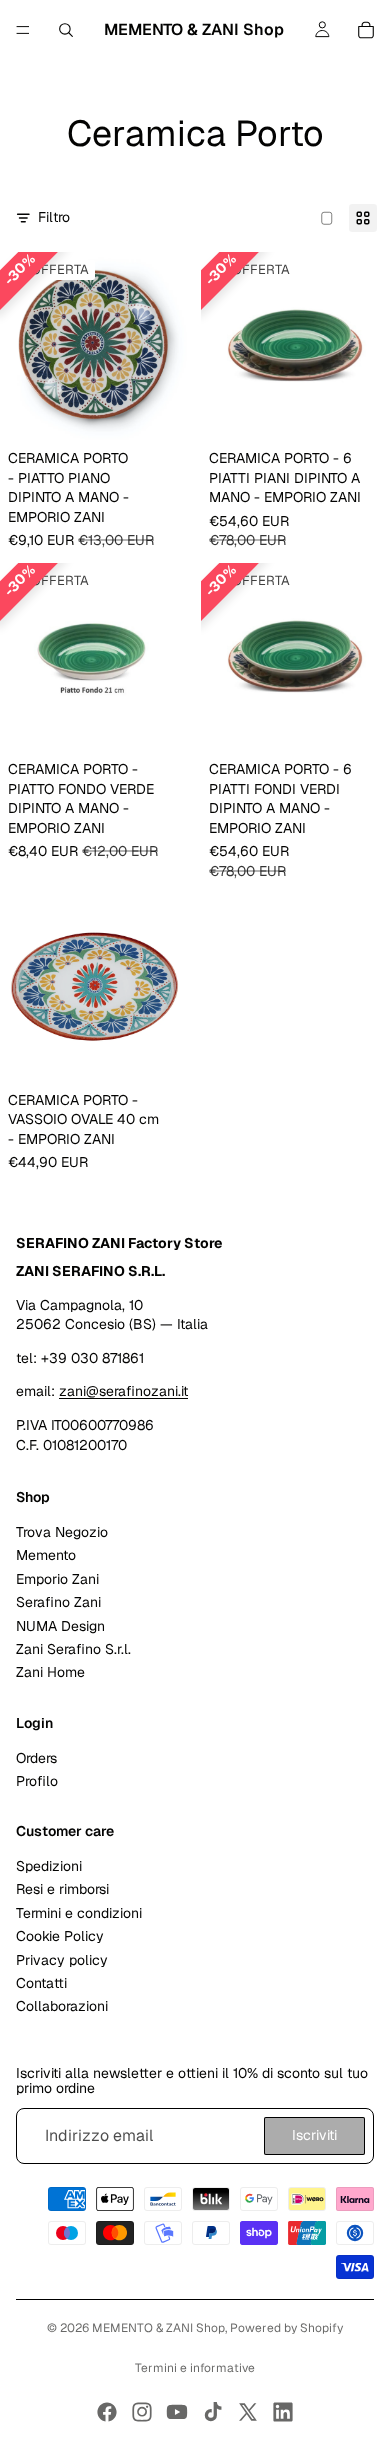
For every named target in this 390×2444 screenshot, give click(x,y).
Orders (36, 1757)
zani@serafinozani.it (123, 1391)
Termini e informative (195, 2368)
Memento (46, 1555)
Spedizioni (49, 1866)
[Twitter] (248, 2412)
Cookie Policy (60, 1936)
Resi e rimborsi (62, 1889)
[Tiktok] (213, 2412)
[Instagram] (142, 2412)
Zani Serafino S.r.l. (73, 1649)
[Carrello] (366, 30)
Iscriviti (314, 2135)
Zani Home (50, 1672)
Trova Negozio (62, 1532)
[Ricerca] (66, 30)
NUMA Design (60, 1625)
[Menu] (23, 30)
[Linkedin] (283, 2412)
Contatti (41, 1983)
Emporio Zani (57, 1579)
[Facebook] (107, 2412)
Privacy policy (62, 1960)
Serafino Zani (58, 1602)
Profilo (37, 1781)
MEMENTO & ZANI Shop (158, 2328)
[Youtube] (177, 2412)
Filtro (54, 217)
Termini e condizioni (79, 1913)
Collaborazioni (62, 2006)
